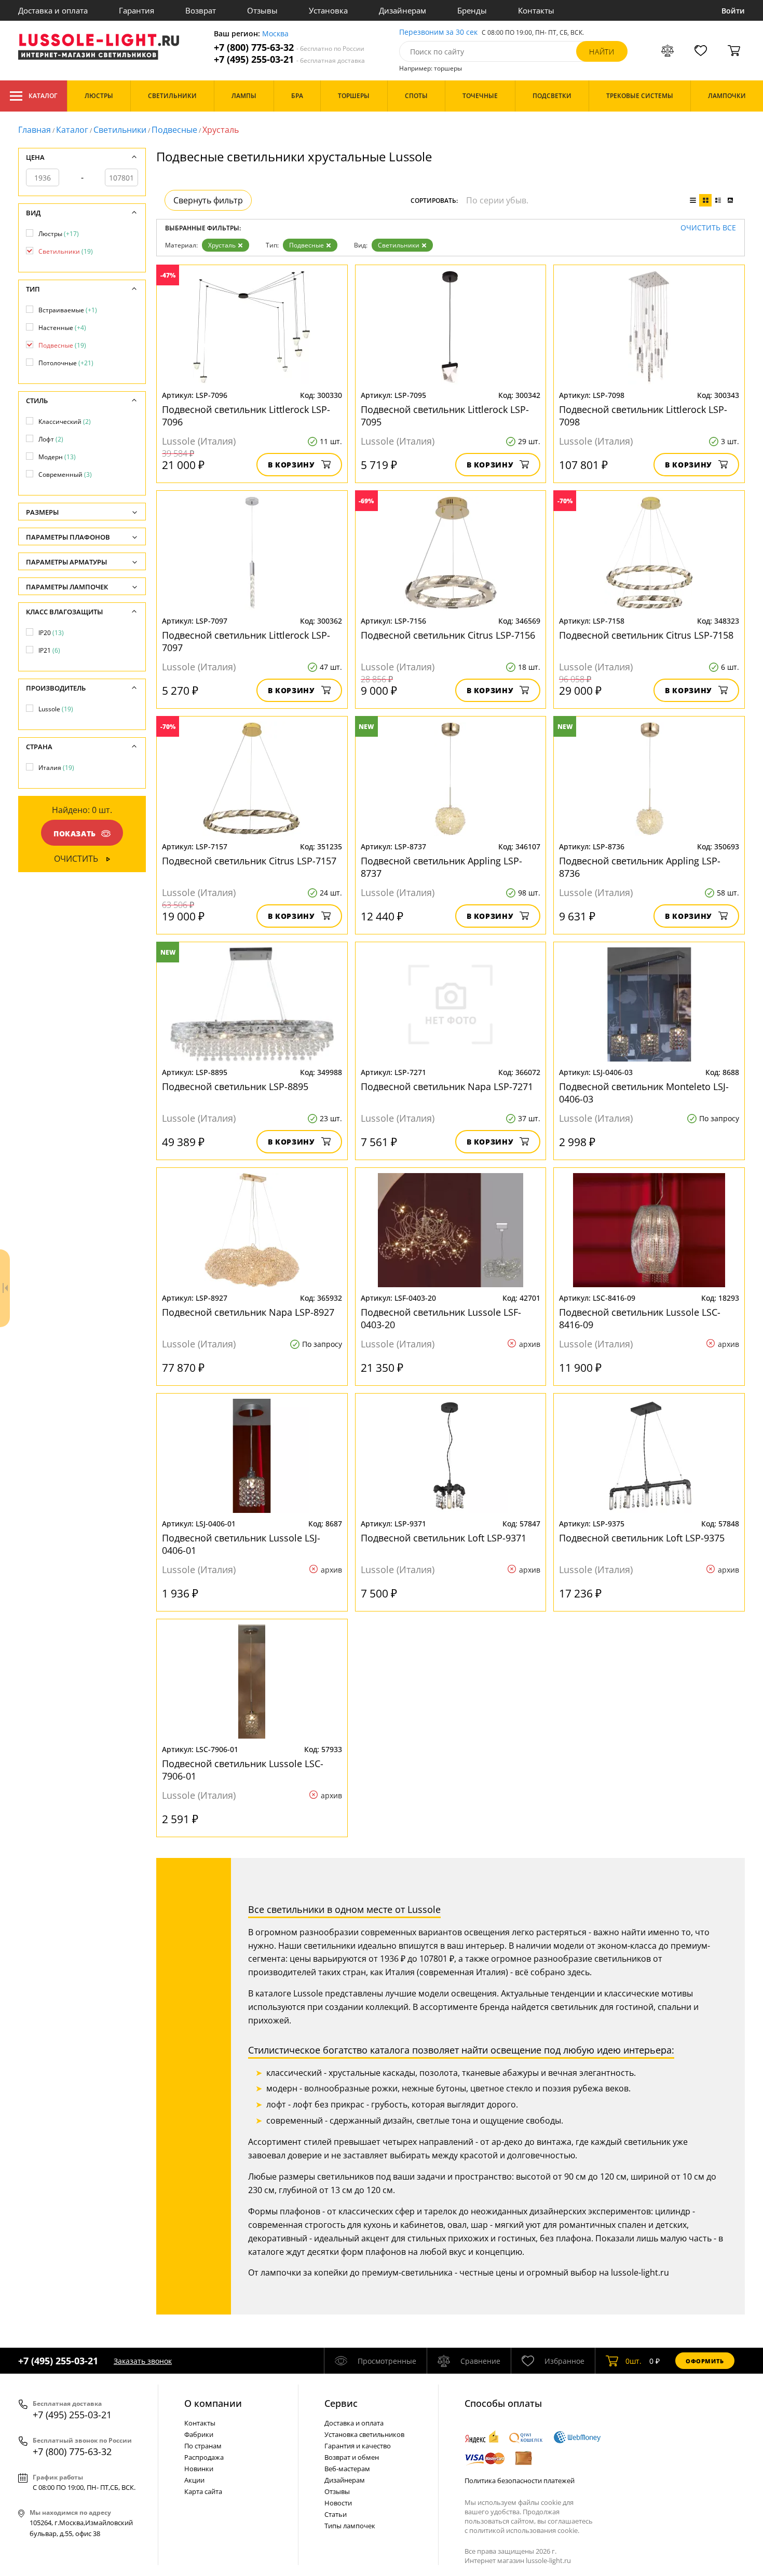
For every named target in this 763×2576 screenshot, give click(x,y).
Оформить (705, 2361)
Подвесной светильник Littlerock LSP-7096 (246, 416)
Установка (328, 10)
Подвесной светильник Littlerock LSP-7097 (246, 641)
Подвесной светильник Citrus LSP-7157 (249, 861)
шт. (633, 2361)
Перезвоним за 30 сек (438, 32)
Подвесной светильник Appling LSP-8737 (441, 867)
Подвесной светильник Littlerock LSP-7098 (643, 416)
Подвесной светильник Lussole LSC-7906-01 (243, 1770)
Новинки (199, 2469)
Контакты (536, 10)
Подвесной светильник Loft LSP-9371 (444, 1538)
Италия (56, 768)
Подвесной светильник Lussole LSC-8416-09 (640, 1318)
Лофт (51, 439)
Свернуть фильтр (208, 200)
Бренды (472, 10)
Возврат (201, 10)
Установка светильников (364, 2434)
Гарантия (137, 10)
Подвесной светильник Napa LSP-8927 (248, 1312)
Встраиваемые (68, 310)
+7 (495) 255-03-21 (289, 59)
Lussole (56, 709)
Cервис (341, 2403)
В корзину (291, 465)
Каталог (43, 96)
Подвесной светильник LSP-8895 (235, 1086)
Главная (35, 130)
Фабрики (199, 2434)
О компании (213, 2403)
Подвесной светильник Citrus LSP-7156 (448, 635)
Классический (65, 422)
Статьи (336, 2514)
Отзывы (262, 10)
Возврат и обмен (352, 2457)
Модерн (57, 457)
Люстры (59, 234)
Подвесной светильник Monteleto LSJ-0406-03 (644, 1093)
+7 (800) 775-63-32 (289, 47)
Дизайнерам (403, 10)
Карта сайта (203, 2491)
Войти (733, 11)
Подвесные (174, 130)
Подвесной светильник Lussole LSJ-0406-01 (241, 1544)
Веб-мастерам (347, 2469)
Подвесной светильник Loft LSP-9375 (642, 1538)
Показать (75, 834)
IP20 (51, 633)
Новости (338, 2503)
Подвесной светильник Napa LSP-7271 (447, 1086)
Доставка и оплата (53, 10)
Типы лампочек (350, 2526)
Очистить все (708, 228)
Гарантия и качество (358, 2446)
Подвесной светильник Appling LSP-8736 (640, 867)
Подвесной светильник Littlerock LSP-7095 (445, 416)
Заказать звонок (143, 2361)
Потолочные (66, 363)
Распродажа (204, 2457)
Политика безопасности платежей (520, 2481)
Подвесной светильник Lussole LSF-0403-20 (441, 1318)
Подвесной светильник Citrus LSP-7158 (646, 635)
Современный (65, 474)
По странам (203, 2446)
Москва (275, 34)
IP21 (49, 650)
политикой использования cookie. (524, 2530)
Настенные (62, 328)
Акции (194, 2480)
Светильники (120, 130)
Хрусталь (222, 245)
